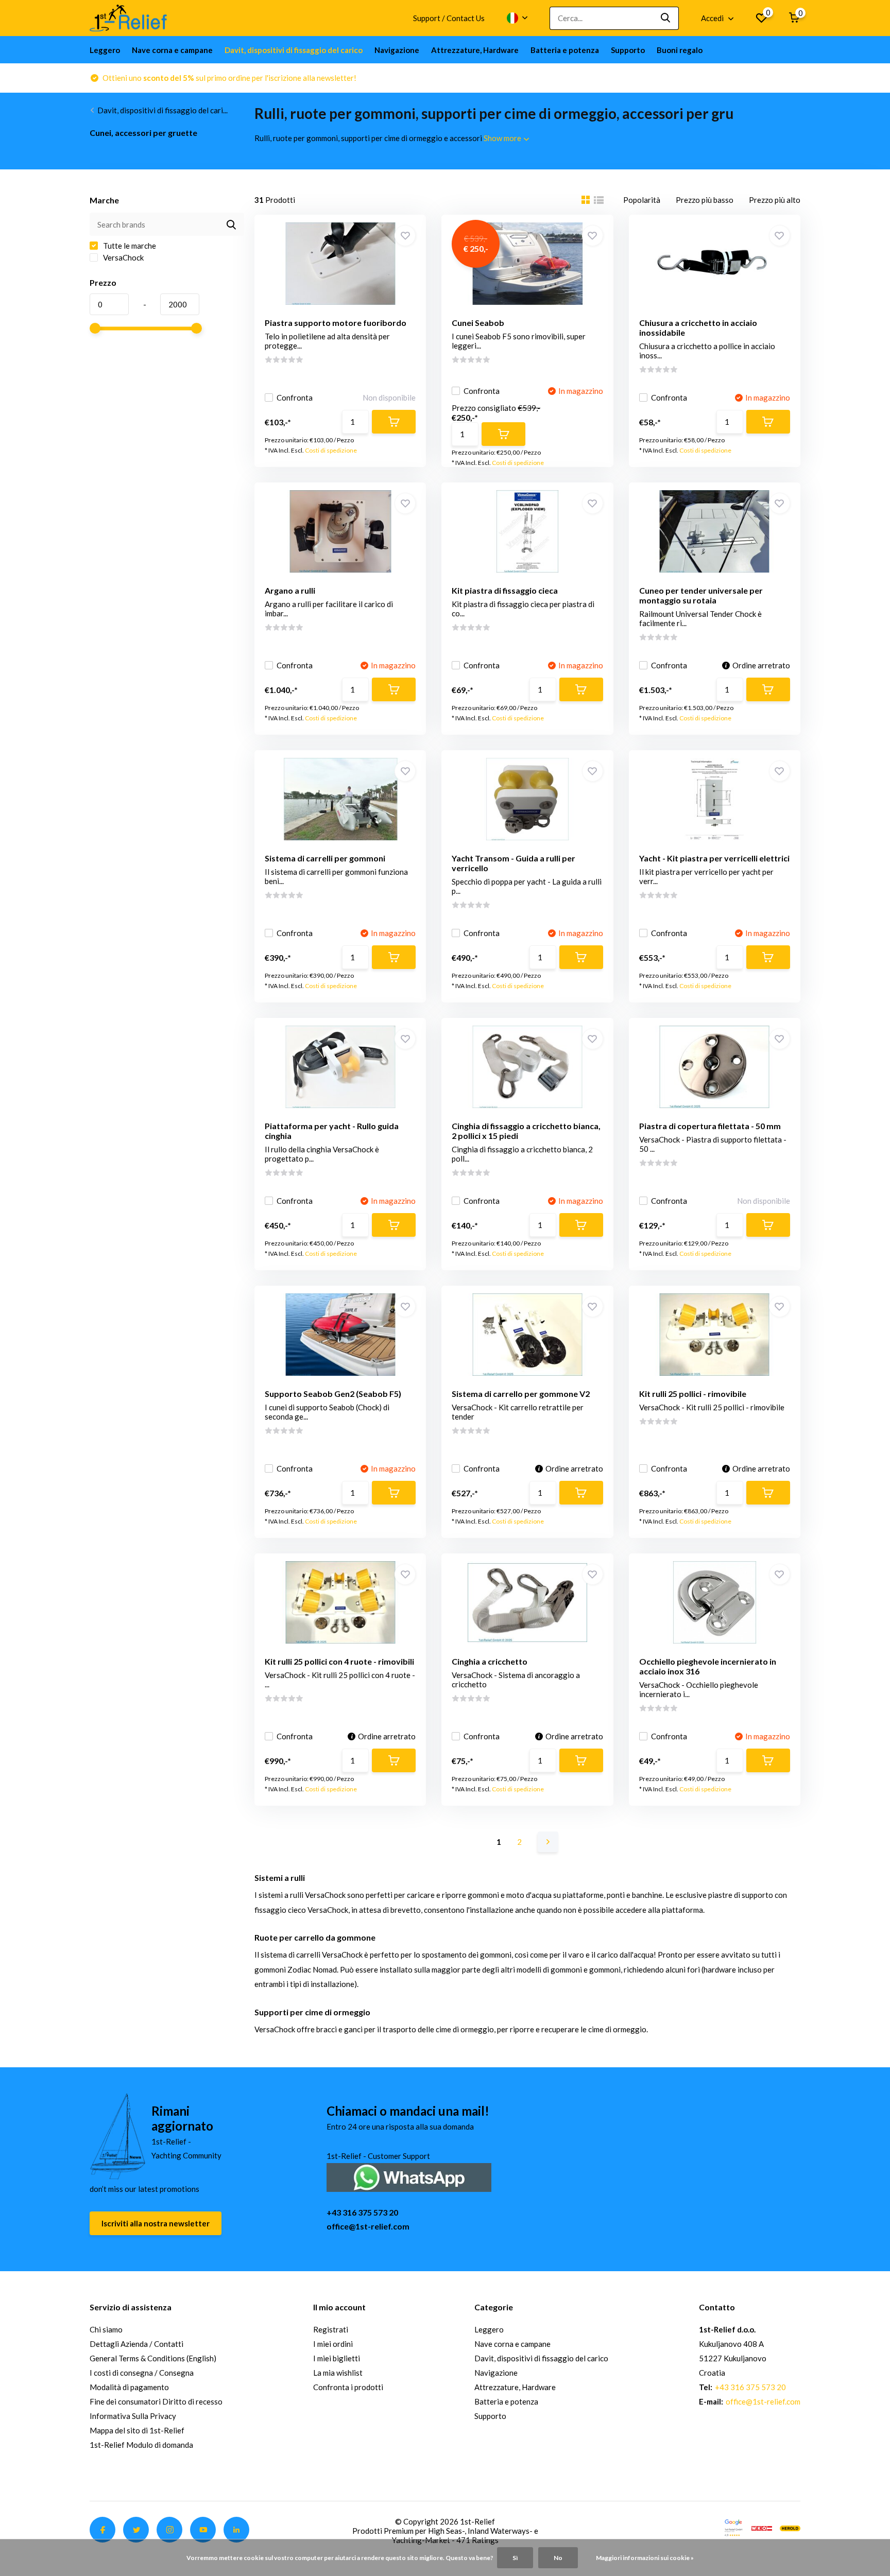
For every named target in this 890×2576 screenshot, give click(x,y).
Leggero (105, 50)
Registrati (331, 2329)
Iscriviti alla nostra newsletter (156, 2223)
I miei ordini (333, 2344)
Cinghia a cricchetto (490, 1661)
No (558, 2558)
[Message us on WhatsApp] (409, 2176)
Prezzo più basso (705, 200)
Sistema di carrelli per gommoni (325, 858)
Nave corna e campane (172, 50)
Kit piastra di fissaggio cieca (505, 590)
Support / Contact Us (449, 18)
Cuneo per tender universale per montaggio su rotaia (701, 595)
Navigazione (397, 50)
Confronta (295, 397)
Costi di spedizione (331, 450)
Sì (515, 2558)
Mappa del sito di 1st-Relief (137, 2430)
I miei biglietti (337, 2358)
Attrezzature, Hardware (475, 50)
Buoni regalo (680, 50)
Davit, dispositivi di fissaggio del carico (294, 50)
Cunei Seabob (478, 323)
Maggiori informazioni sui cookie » (645, 2558)
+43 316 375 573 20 (362, 2212)
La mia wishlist (338, 2373)
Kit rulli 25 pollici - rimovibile (693, 1394)
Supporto (628, 50)
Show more (503, 138)
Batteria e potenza (565, 50)
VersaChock (123, 257)
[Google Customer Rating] (733, 2527)
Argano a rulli (290, 590)
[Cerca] (666, 18)
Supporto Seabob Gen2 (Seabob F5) (333, 1394)
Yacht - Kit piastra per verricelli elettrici (714, 858)
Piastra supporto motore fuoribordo (336, 323)
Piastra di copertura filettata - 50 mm (710, 1126)
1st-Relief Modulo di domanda (141, 2445)
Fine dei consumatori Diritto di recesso (156, 2401)
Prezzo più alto (775, 200)
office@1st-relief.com (368, 2226)
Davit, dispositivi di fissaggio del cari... (162, 110)
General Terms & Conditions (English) (153, 2358)
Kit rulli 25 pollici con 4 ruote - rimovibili (339, 1661)
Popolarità (642, 200)
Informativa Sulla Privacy (133, 2416)
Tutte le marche (129, 246)
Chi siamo (106, 2329)
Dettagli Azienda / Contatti (136, 2344)
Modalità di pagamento (129, 2387)
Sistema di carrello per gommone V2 (521, 1394)
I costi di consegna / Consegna (142, 2373)
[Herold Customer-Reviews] (790, 2527)
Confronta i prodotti (348, 2387)
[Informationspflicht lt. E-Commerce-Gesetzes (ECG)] (762, 2527)
